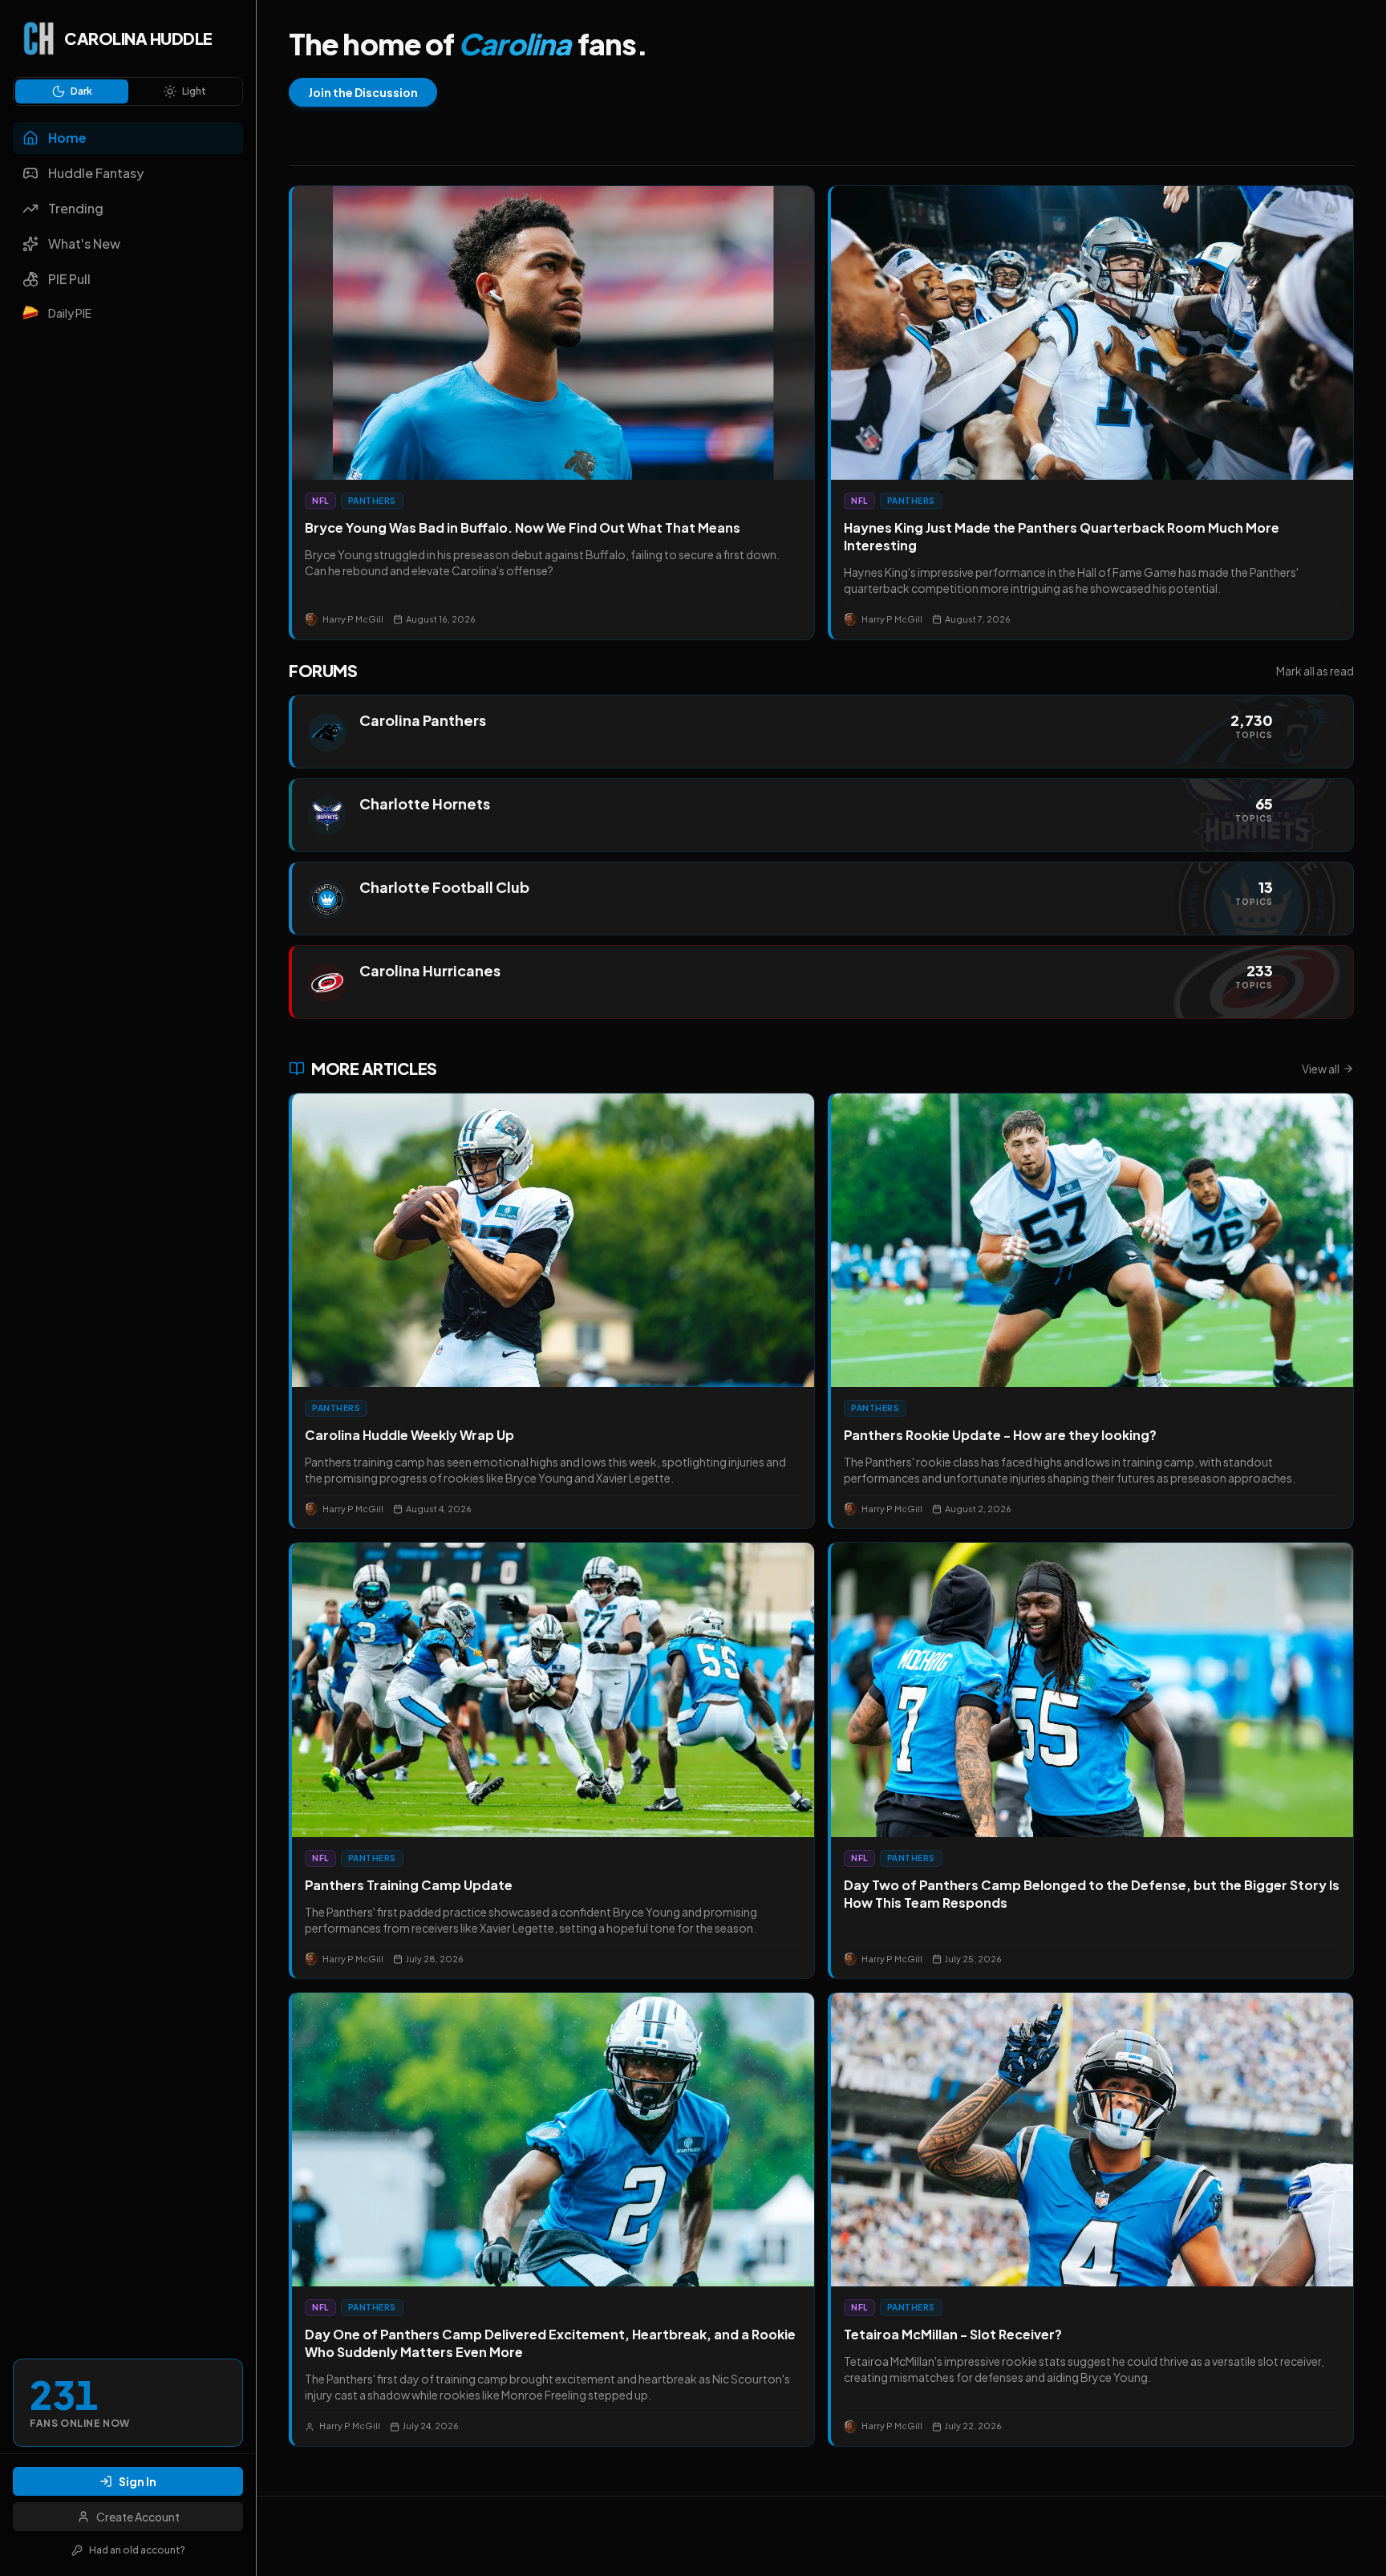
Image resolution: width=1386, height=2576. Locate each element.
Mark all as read (1315, 671)
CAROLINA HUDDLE (138, 38)
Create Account (138, 2517)
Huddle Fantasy (96, 173)
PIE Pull (69, 279)
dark (81, 91)
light (194, 91)
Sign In (138, 2481)
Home (67, 138)
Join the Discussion (363, 92)
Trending (76, 208)
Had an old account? (137, 2550)
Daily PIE (70, 313)
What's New (84, 243)
